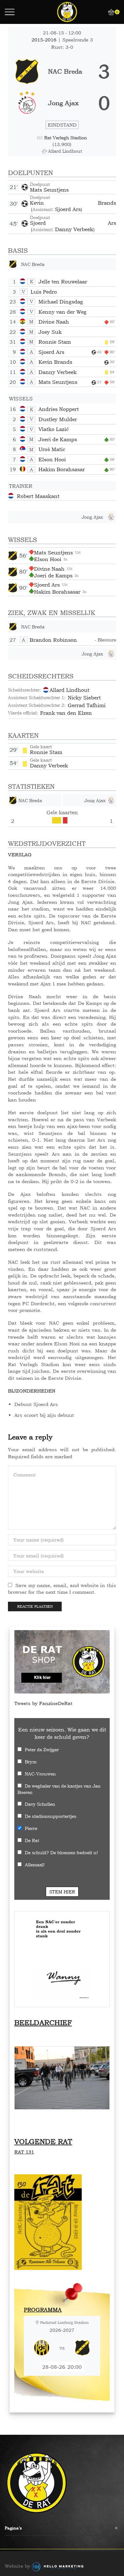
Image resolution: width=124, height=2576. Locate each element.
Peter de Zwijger (42, 1749)
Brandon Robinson (53, 640)
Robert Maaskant (38, 496)
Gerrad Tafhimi (87, 705)
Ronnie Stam (55, 342)
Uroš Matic (52, 449)
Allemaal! (35, 1865)
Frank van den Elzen (66, 713)
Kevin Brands (73, 203)
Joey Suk (50, 332)
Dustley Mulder (58, 419)
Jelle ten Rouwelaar (63, 282)
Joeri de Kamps (58, 439)
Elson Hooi (52, 459)
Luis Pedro (44, 292)
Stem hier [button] (62, 1892)
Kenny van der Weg (62, 312)
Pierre (31, 1828)
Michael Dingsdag (61, 302)
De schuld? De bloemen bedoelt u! (61, 1852)
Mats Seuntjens (49, 190)
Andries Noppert (59, 409)
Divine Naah (54, 322)
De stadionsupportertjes (51, 1816)
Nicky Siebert (84, 698)
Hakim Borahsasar (62, 469)
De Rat (32, 1840)
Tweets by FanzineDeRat (43, 1703)
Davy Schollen (40, 1804)
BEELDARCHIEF (43, 2023)
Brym (31, 1762)
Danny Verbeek (74, 229)
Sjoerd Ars (68, 209)
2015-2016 (45, 40)
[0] (108, 12)
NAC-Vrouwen (40, 1774)
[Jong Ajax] (62, 103)
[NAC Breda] (62, 71)
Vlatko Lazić (54, 429)
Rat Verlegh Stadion (65, 138)
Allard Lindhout (69, 690)
